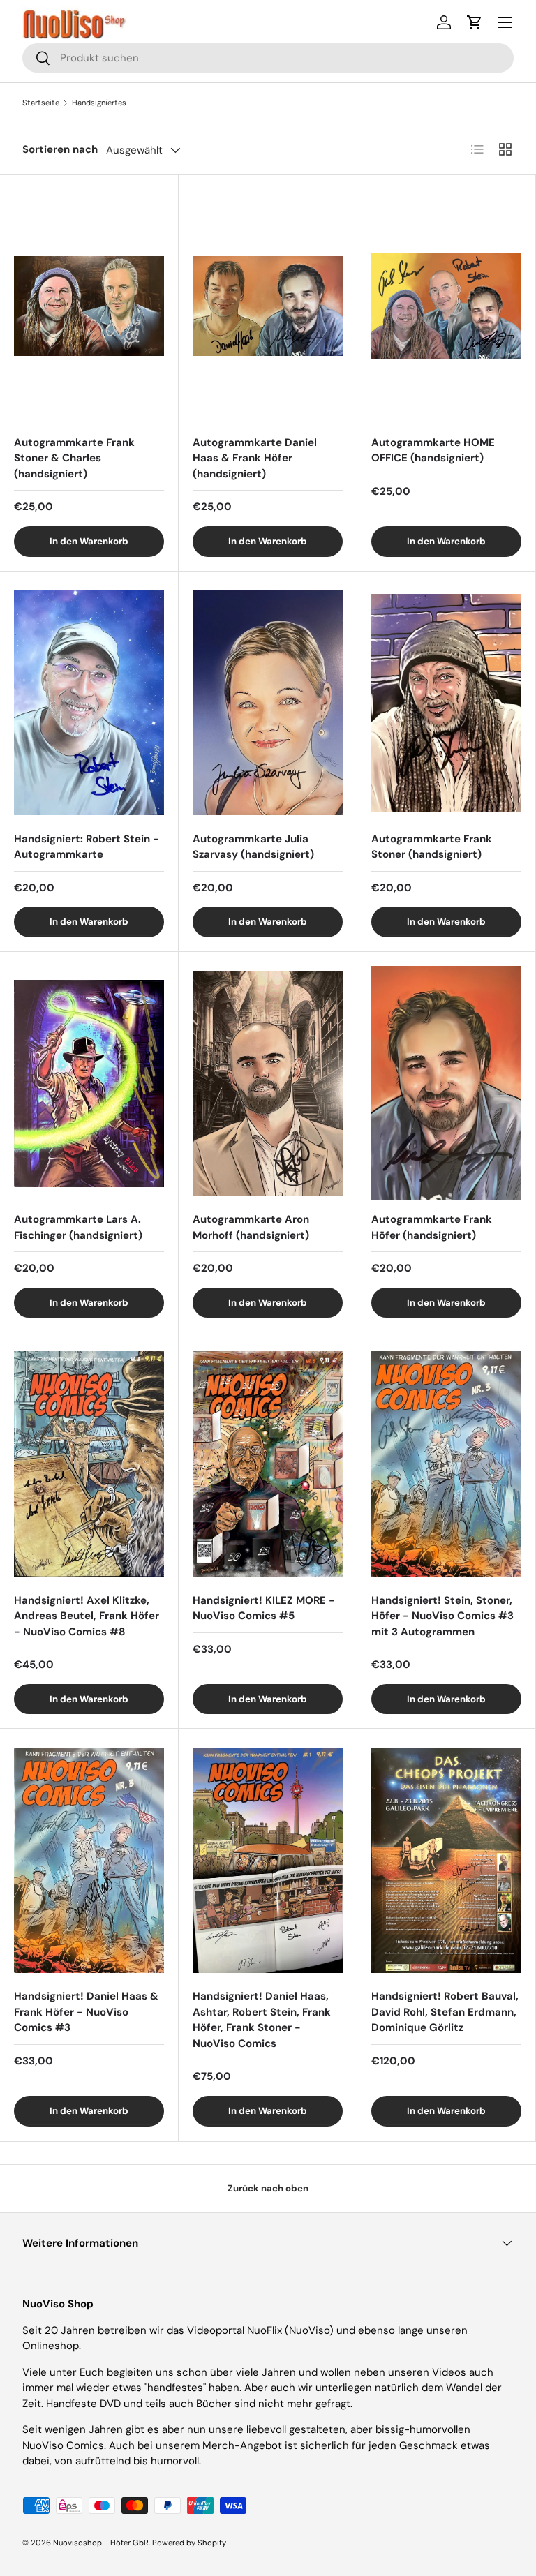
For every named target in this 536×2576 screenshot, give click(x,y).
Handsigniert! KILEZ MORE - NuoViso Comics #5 (264, 1608)
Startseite (41, 103)
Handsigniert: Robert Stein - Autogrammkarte (87, 847)
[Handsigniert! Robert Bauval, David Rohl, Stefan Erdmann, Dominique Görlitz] (446, 1860)
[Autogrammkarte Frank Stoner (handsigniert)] (446, 703)
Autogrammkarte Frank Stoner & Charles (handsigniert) (74, 458)
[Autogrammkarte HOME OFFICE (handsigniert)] (446, 306)
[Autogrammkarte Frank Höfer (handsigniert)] (446, 1083)
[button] (475, 22)
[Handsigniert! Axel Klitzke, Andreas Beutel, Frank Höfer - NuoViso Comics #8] (89, 1464)
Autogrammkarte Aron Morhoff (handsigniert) (251, 1227)
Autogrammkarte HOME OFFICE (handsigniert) (433, 451)
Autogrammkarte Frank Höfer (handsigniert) (432, 1227)
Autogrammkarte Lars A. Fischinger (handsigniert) (78, 1227)
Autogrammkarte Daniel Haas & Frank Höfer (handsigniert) (255, 458)
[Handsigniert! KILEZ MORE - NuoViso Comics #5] (268, 1464)
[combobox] (268, 58)
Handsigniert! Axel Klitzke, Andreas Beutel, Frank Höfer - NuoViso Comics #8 (87, 1616)
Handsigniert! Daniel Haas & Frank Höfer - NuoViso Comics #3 (86, 2012)
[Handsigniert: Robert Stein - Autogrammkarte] (89, 703)
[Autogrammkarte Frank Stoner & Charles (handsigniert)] (89, 306)
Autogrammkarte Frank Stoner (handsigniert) (432, 847)
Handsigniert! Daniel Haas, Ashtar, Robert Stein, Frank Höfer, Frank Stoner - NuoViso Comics (262, 2020)
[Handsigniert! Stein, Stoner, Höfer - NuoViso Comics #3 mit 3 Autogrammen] (446, 1464)
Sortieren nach (60, 149)
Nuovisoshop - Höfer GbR (101, 2543)
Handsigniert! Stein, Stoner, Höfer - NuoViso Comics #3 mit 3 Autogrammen (442, 1616)
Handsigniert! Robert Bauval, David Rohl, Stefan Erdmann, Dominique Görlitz (445, 2012)
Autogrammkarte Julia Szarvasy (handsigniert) (253, 847)
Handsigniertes (99, 103)
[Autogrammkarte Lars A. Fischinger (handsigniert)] (89, 1083)
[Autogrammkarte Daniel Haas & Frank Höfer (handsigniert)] (268, 306)
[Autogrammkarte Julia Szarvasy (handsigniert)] (268, 703)
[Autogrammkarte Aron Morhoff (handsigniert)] (268, 1083)
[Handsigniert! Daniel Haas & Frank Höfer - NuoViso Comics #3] (89, 1860)
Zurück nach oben (268, 2188)
